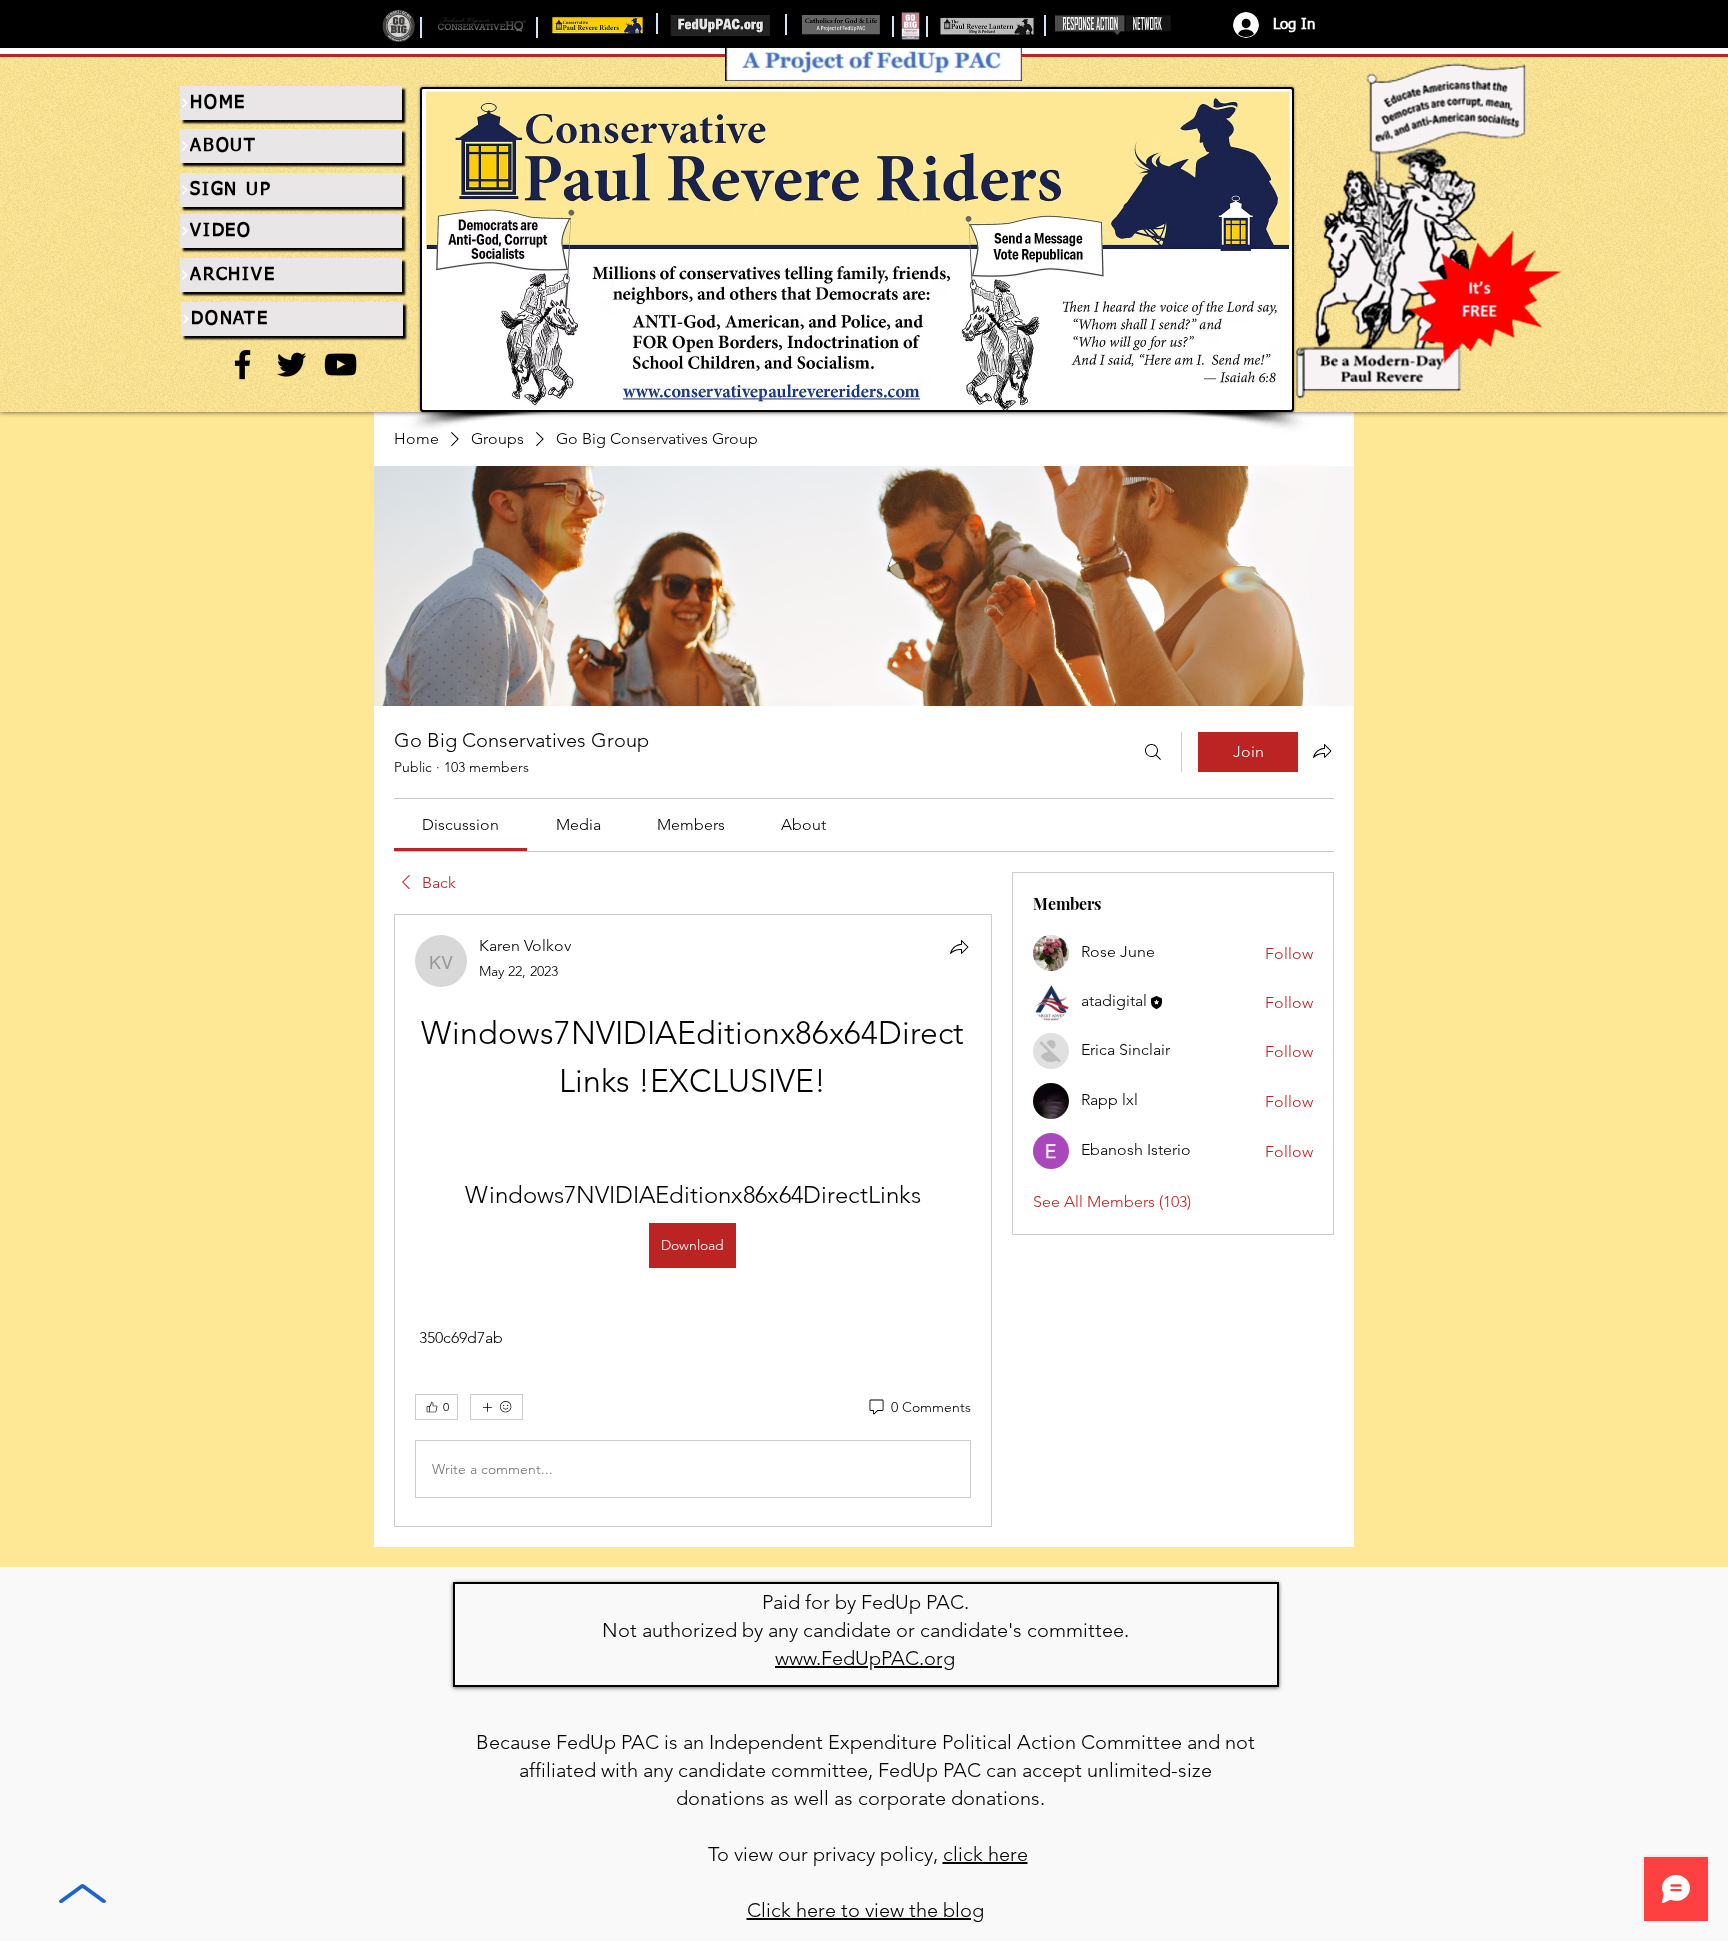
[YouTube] (340, 364)
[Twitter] (291, 364)
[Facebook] (242, 364)
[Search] (1153, 752)
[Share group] (1322, 751)
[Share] (959, 947)
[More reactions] (496, 1407)
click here (985, 1854)
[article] (693, 1220)
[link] (460, 824)
